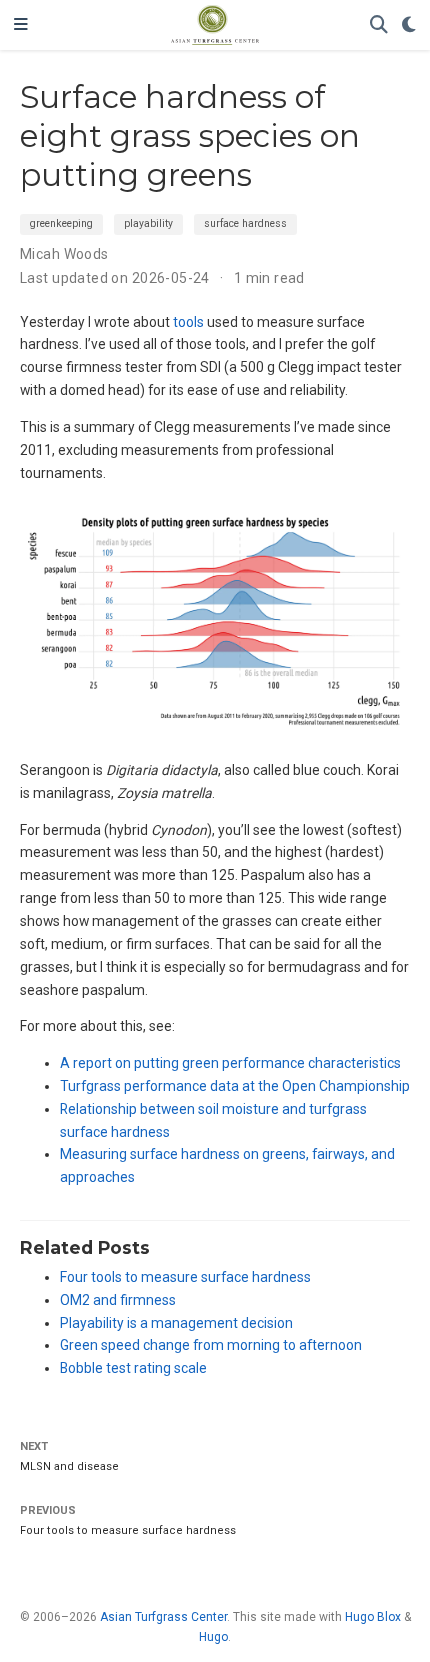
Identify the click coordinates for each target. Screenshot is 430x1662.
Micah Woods (64, 254)
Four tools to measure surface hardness (185, 1277)
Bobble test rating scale (133, 1368)
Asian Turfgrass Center (163, 1617)
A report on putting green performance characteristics (230, 1063)
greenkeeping (61, 223)
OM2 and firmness (118, 1300)
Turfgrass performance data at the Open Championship (235, 1086)
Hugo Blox (373, 1617)
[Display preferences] (409, 25)
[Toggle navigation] (21, 25)
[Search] (379, 25)
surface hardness (245, 223)
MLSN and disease (69, 1466)
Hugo (213, 1637)
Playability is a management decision (176, 1323)
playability (148, 223)
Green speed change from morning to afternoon (211, 1345)
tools (188, 322)
